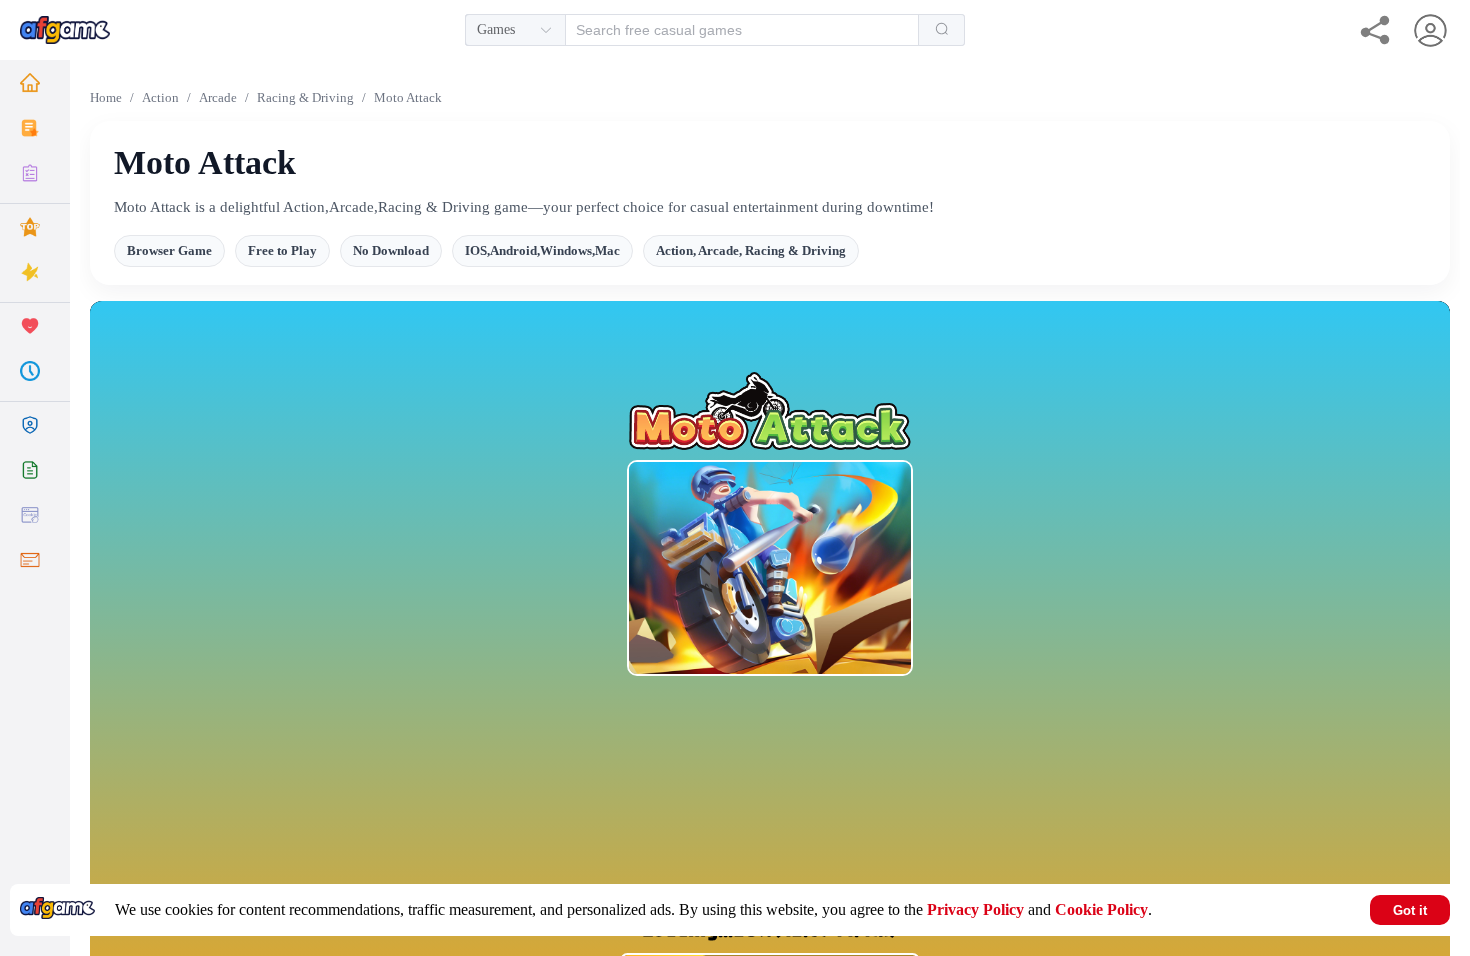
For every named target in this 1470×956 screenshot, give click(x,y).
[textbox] (731, 30)
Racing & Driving (305, 97)
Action (160, 97)
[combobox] (715, 30)
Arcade (218, 97)
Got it (1410, 910)
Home (106, 97)
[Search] (942, 30)
